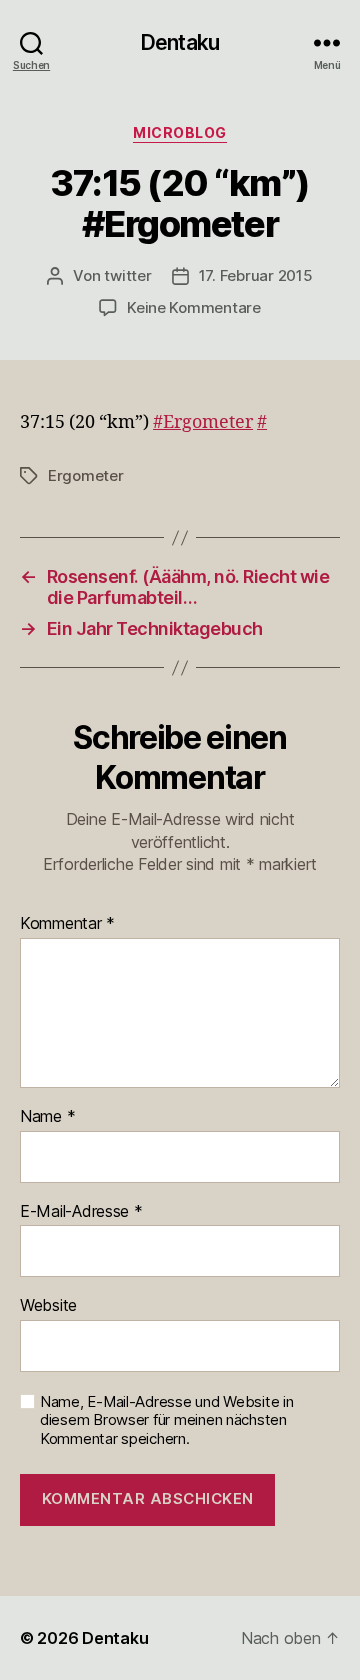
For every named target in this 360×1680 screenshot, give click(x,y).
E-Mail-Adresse (81, 1212)
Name (47, 1117)
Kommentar (67, 924)
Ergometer (86, 475)
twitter (127, 275)
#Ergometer (203, 422)
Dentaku (180, 42)
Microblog (180, 132)
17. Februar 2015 (256, 275)
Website (48, 1306)
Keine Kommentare (194, 307)
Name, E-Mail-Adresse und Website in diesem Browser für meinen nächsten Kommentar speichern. (167, 1421)
